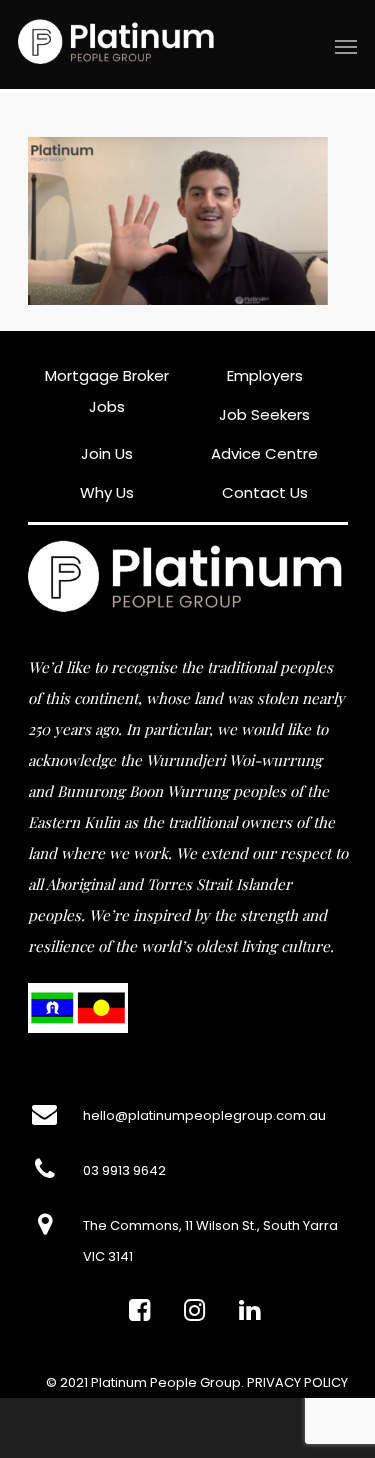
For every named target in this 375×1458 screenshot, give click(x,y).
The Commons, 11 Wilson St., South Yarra (210, 1225)
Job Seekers (264, 414)
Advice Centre (264, 453)
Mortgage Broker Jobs (107, 391)
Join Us (107, 453)
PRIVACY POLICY (297, 1382)
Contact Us (265, 492)
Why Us (107, 492)
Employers (265, 375)
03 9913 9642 (124, 1170)
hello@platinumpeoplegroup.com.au (204, 1115)
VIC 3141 (108, 1256)
